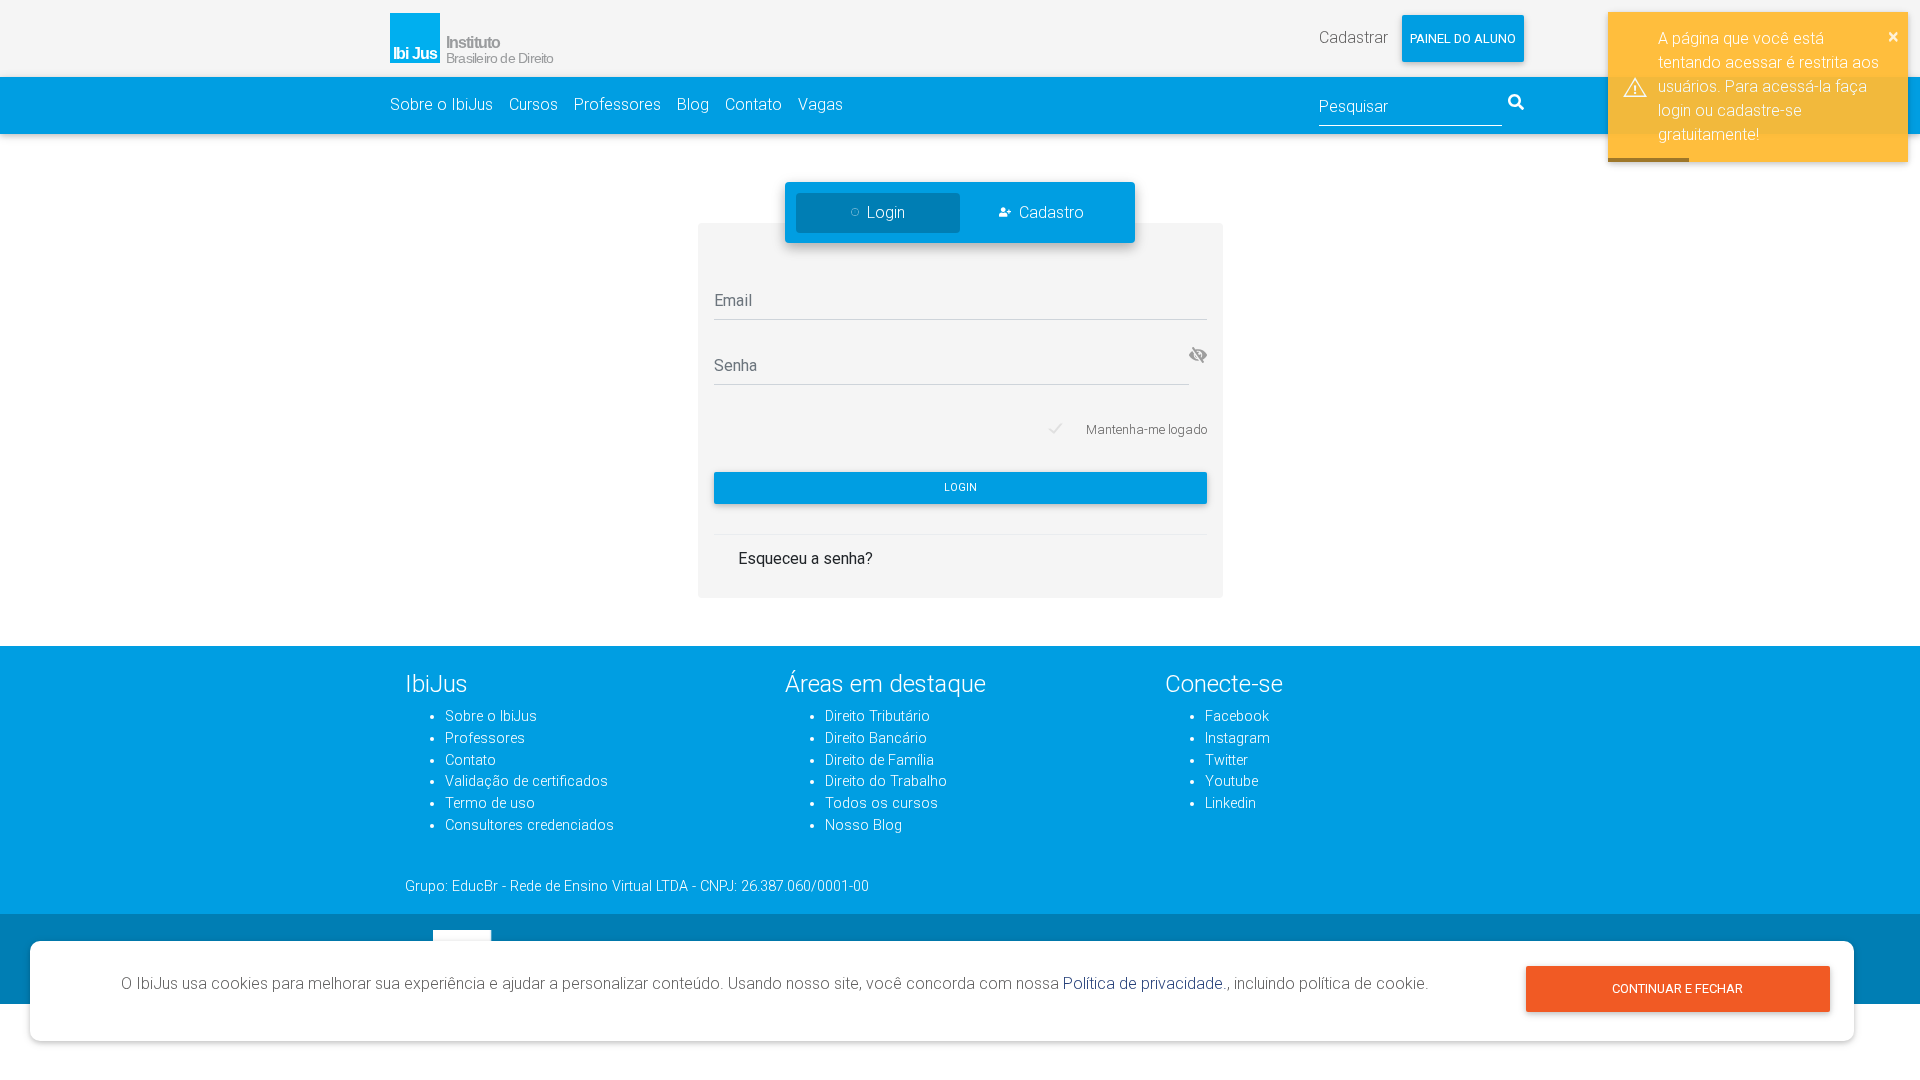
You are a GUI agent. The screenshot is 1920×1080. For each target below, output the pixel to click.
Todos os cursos (881, 803)
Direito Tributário (877, 716)
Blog (693, 104)
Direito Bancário (876, 738)
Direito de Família (879, 760)
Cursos (533, 104)
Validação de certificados (526, 781)
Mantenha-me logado (1146, 429)
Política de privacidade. (1145, 983)
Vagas (820, 104)
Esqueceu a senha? (805, 558)
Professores (617, 104)
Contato (753, 104)
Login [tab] (886, 212)
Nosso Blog (863, 825)
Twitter (1226, 760)
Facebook (1237, 716)
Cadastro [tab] (1051, 212)
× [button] (1893, 36)
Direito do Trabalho (886, 781)
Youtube (1231, 781)
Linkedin (1230, 803)
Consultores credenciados (529, 825)
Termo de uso (490, 803)
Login (960, 487)
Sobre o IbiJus (441, 104)
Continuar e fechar (1677, 988)
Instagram (1237, 738)
